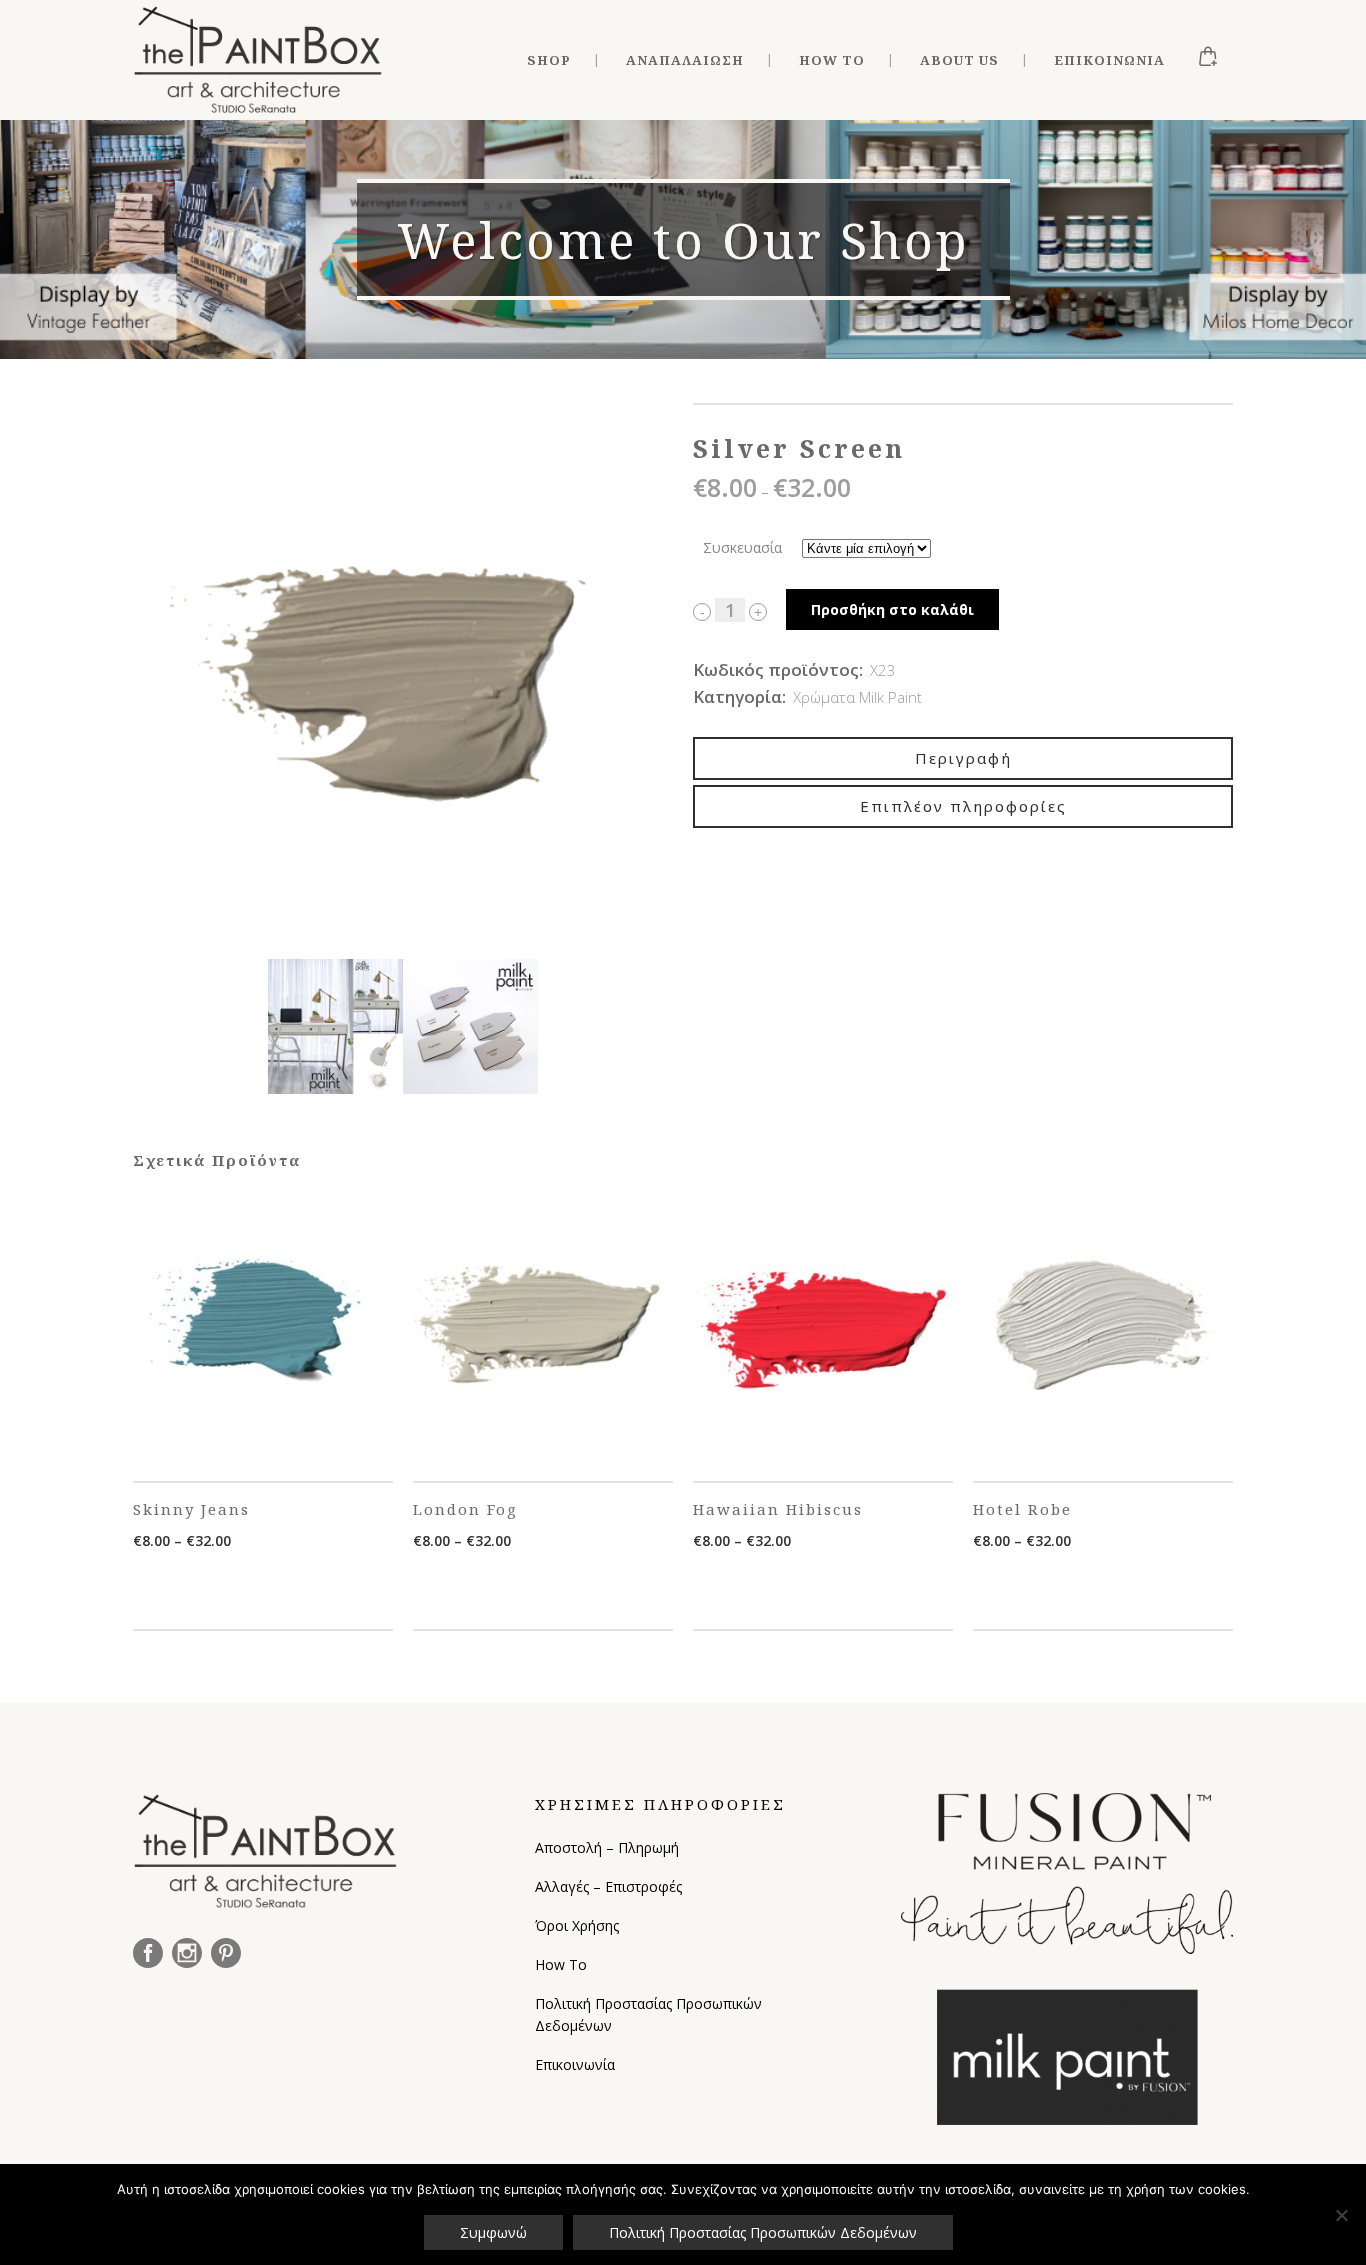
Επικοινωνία (575, 2064)
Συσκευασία (742, 547)
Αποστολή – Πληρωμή (607, 1847)
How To (561, 1964)
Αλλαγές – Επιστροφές (608, 1886)
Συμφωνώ (493, 2232)
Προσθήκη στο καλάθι (892, 609)
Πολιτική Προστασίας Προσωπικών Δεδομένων (648, 2014)
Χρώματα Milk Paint (857, 697)
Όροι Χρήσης (577, 1925)
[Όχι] (1341, 2215)
